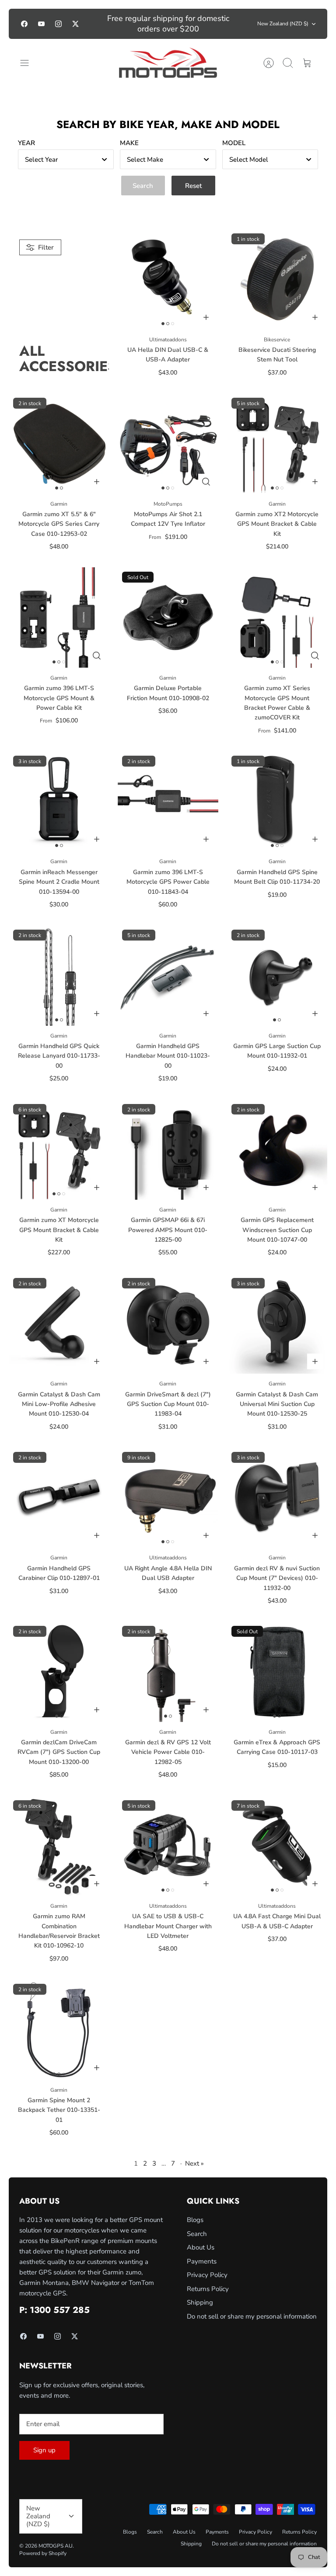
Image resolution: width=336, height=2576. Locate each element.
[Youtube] (41, 24)
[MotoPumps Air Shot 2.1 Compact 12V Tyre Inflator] (168, 443)
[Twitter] (75, 24)
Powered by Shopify (43, 2553)
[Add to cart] (206, 317)
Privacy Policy (207, 2275)
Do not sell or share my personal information (252, 2316)
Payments (202, 2261)
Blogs (195, 2220)
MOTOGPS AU (56, 2546)
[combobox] (66, 159)
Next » (194, 2163)
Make (129, 143)
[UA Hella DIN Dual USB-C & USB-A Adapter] (168, 279)
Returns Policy (208, 2289)
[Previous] (100, 24)
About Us (201, 2247)
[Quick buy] (206, 482)
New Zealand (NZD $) (283, 24)
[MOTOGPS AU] (168, 63)
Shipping (200, 2302)
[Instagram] (58, 24)
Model (234, 143)
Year (26, 143)
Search (197, 2234)
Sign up (44, 2450)
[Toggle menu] (29, 63)
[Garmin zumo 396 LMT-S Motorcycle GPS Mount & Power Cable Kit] (59, 617)
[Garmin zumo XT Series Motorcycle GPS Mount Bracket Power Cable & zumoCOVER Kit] (277, 617)
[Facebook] (24, 24)
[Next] (236, 24)
